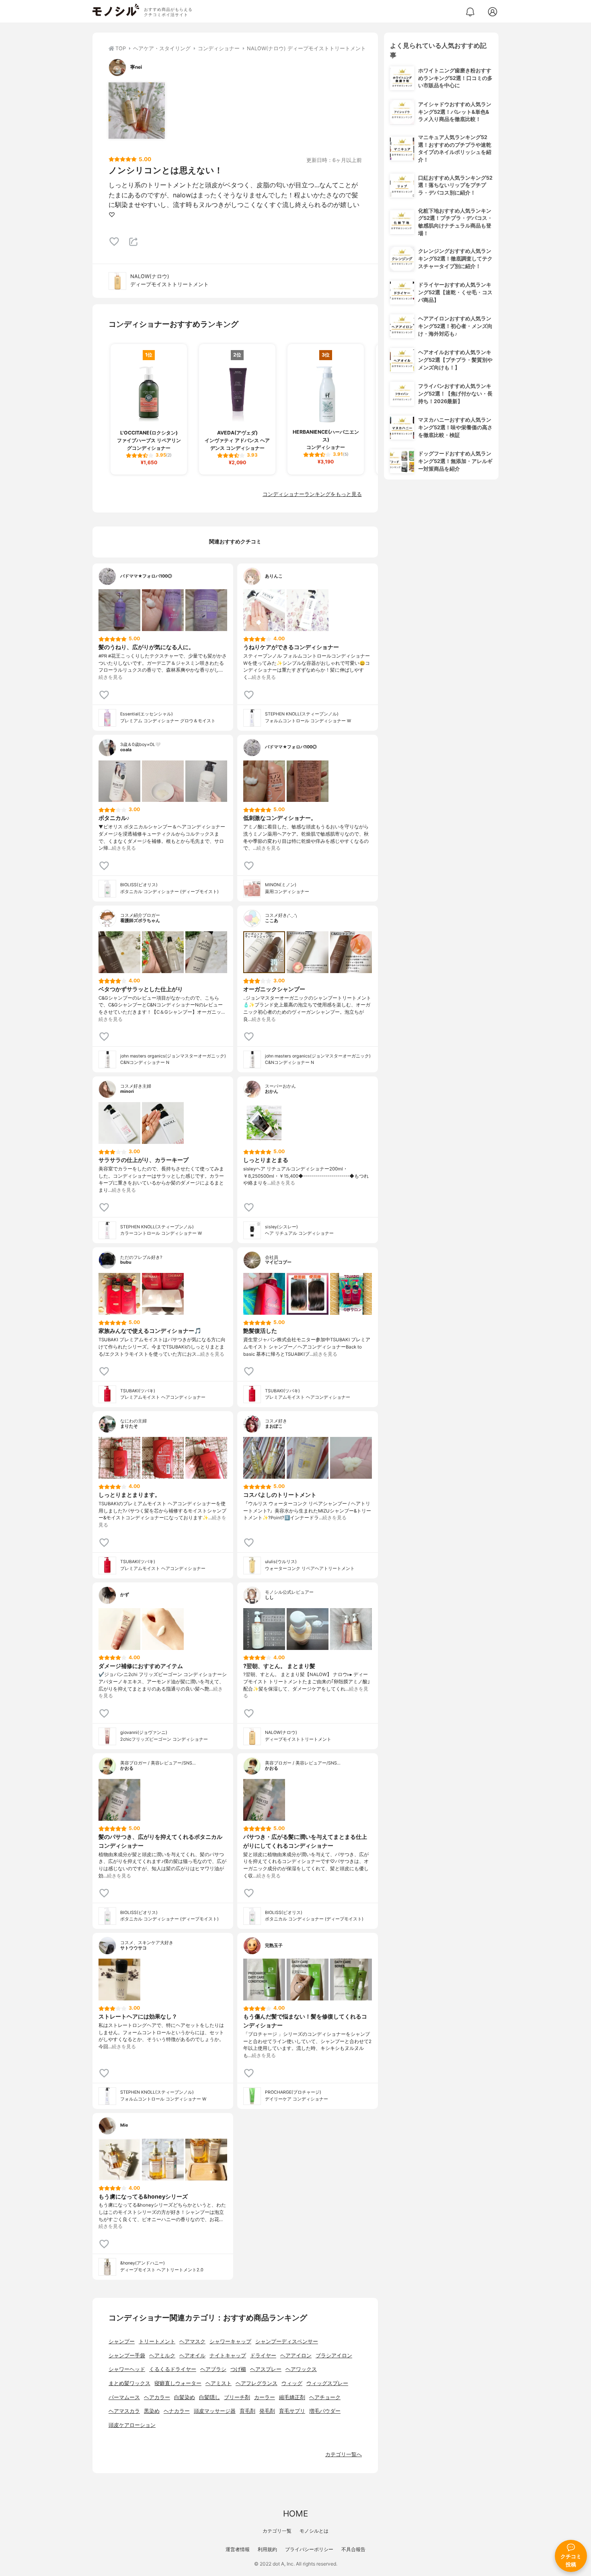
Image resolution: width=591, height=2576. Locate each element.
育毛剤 (247, 2411)
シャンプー (122, 2341)
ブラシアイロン (334, 2356)
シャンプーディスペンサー (287, 2341)
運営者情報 (238, 2549)
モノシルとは (314, 2531)
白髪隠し (209, 2397)
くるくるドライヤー (173, 2369)
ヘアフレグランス (257, 2383)
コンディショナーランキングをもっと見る (312, 494)
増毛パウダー (325, 2411)
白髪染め (185, 2397)
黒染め (152, 2411)
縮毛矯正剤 (292, 2397)
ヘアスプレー (266, 2369)
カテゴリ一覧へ (344, 2454)
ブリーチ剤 (237, 2397)
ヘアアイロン (296, 2356)
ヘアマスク (192, 2341)
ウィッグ (292, 2383)
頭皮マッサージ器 (215, 2411)
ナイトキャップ (228, 2356)
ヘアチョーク (325, 2397)
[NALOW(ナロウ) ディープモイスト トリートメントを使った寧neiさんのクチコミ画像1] (137, 111)
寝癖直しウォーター (178, 2383)
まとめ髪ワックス (129, 2383)
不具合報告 (353, 2549)
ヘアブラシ (213, 2369)
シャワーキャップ (230, 2341)
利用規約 (267, 2549)
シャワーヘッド (127, 2369)
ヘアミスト (219, 2383)
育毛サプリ (292, 2411)
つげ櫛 (238, 2369)
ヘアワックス (301, 2369)
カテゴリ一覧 (277, 2531)
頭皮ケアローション (132, 2425)
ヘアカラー (157, 2397)
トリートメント (157, 2341)
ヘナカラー (177, 2411)
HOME (295, 2513)
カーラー (265, 2397)
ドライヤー (263, 2356)
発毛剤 (267, 2411)
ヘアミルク (162, 2356)
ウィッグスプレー (327, 2383)
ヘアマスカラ (124, 2411)
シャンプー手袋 (127, 2356)
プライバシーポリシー (309, 2549)
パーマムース (124, 2397)
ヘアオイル (192, 2356)
